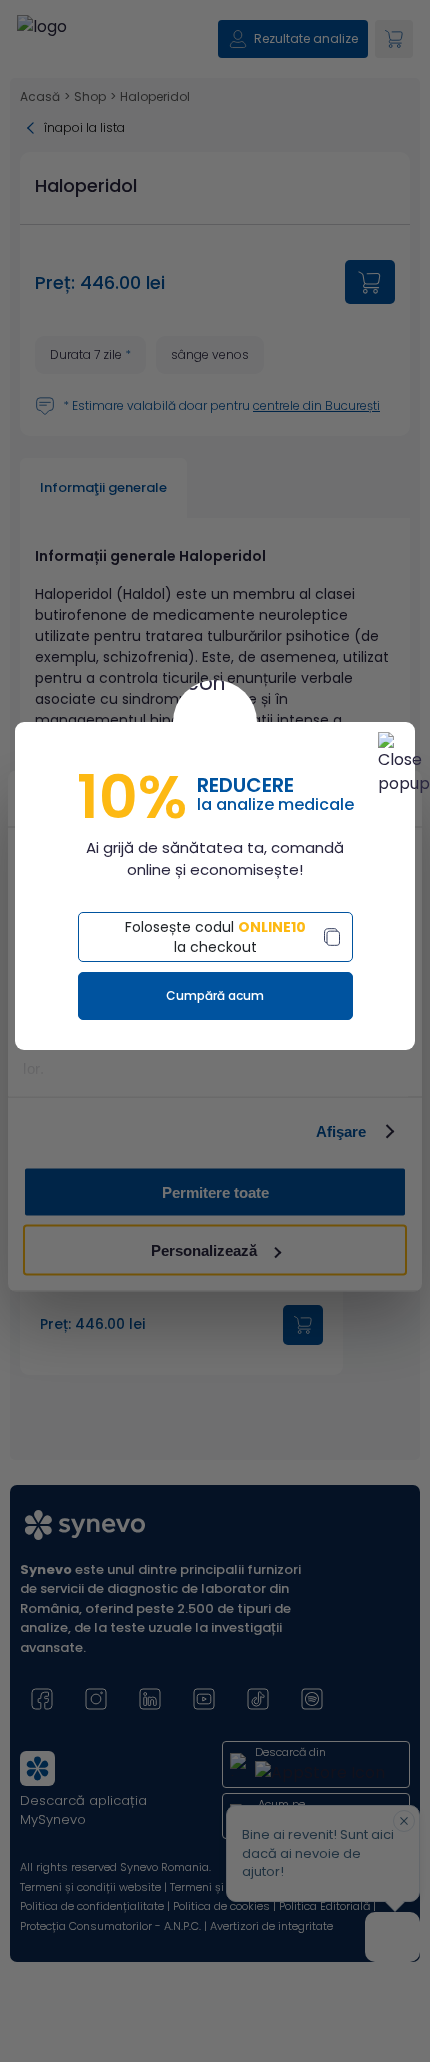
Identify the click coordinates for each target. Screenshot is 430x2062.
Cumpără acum (215, 995)
